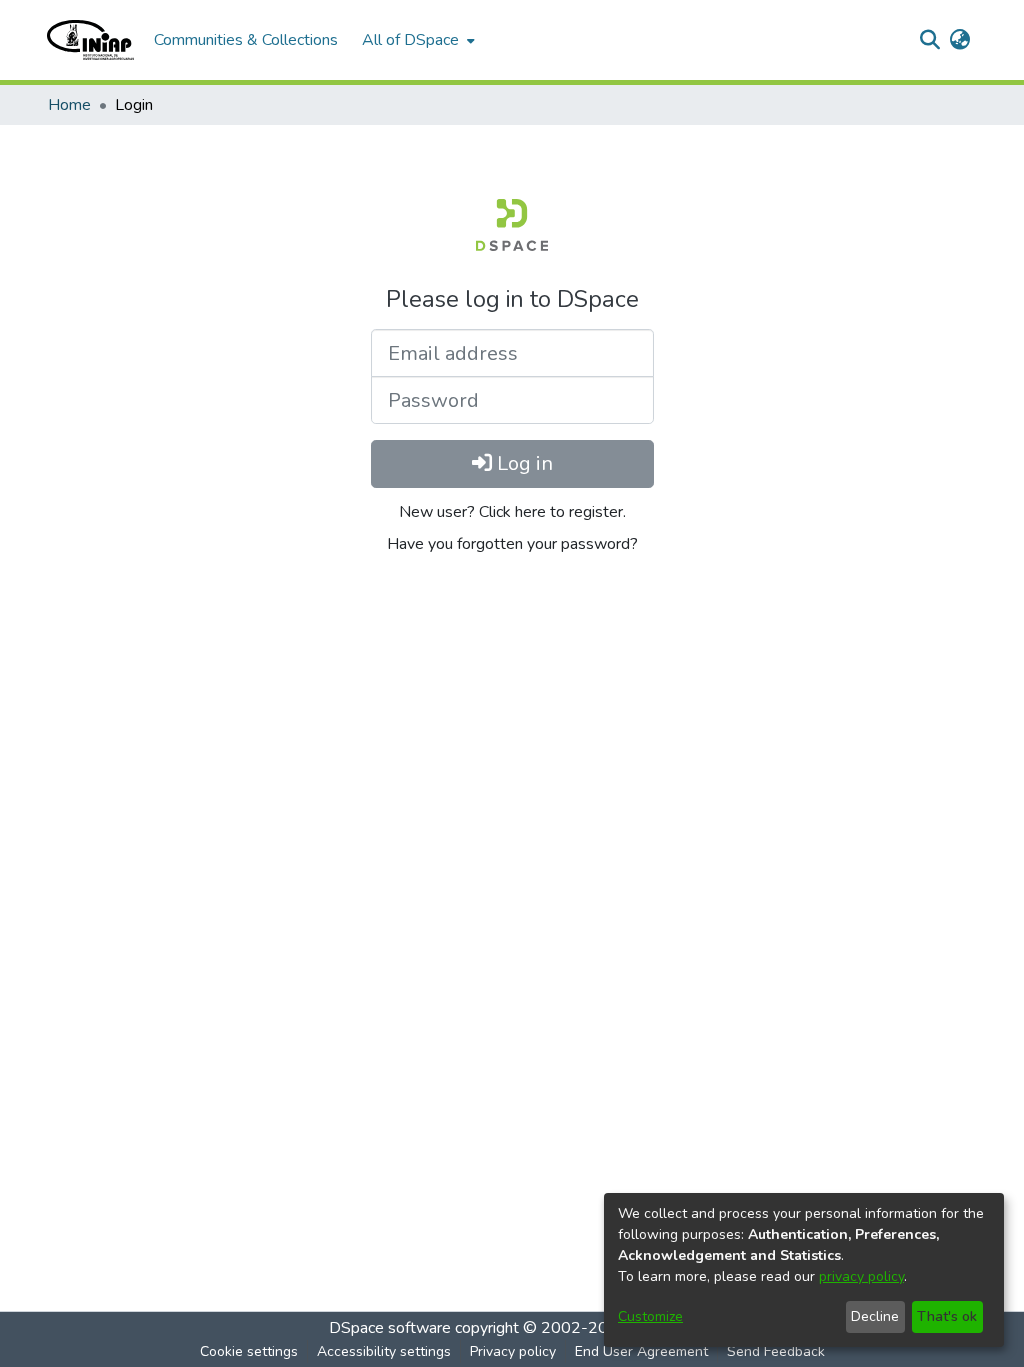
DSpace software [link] (390, 1328)
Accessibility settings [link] (384, 1351)
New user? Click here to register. (512, 512)
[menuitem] (416, 40)
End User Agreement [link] (641, 1351)
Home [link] (69, 105)
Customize (650, 1316)
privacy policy (861, 1276)
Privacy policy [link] (513, 1351)
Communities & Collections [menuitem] (246, 40)
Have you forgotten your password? (512, 544)
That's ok (947, 1316)
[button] (90, 40)
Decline (875, 1316)
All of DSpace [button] (410, 40)
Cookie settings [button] (249, 1351)
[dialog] (804, 1270)
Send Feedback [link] (776, 1351)
